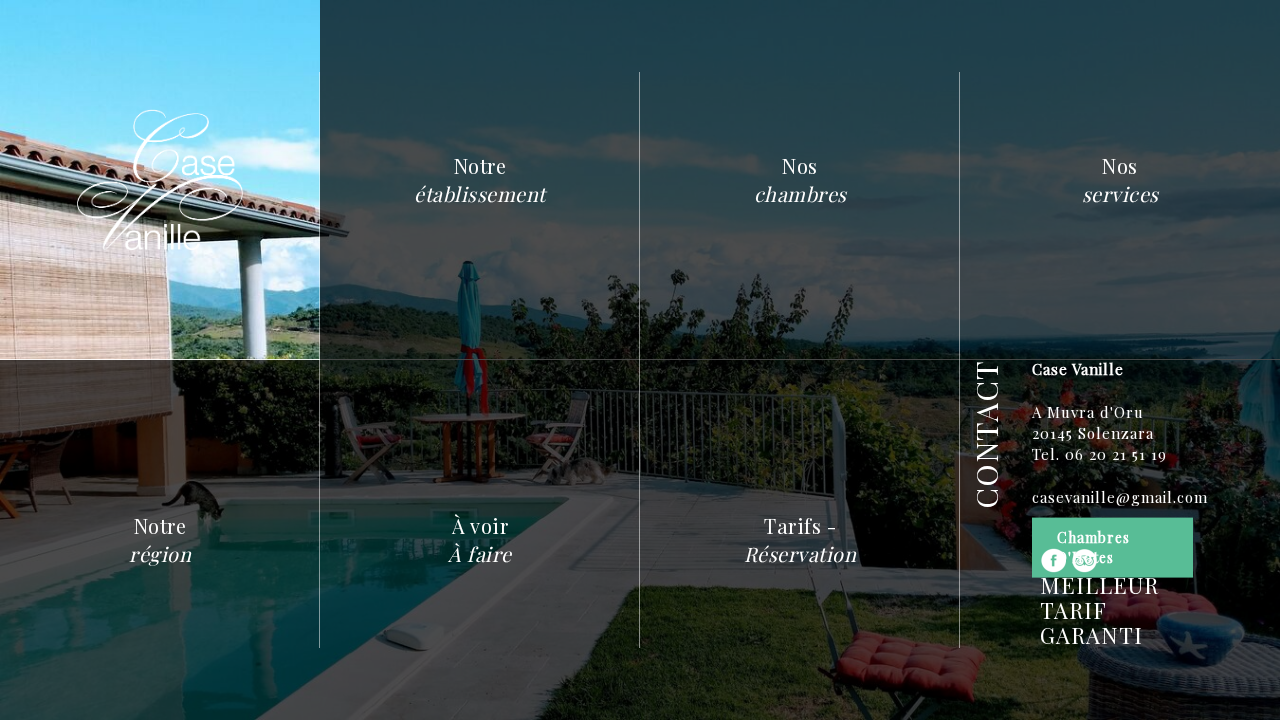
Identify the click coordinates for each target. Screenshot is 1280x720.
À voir (480, 539)
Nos (800, 179)
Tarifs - (800, 539)
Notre (480, 179)
